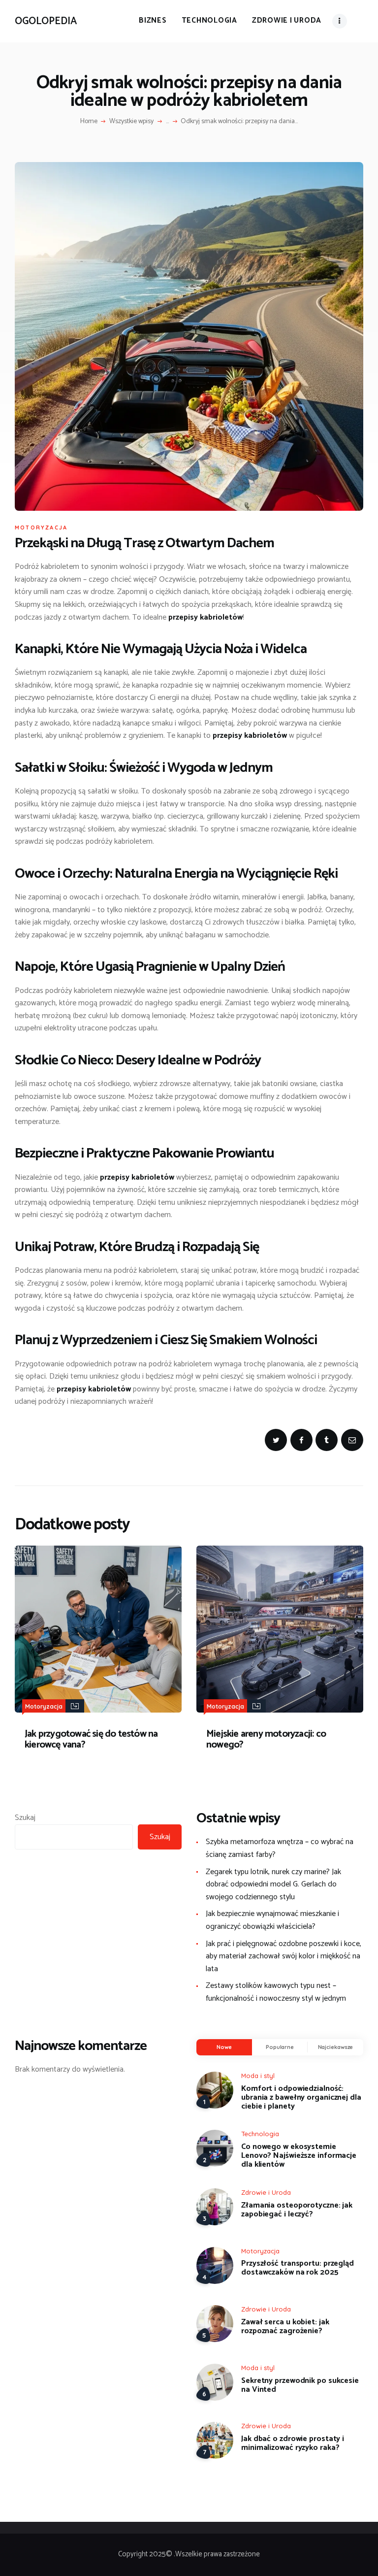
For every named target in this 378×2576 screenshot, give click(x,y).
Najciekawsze (336, 2047)
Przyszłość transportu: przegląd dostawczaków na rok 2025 (298, 2268)
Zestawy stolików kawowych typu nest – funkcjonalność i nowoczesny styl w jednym (276, 1992)
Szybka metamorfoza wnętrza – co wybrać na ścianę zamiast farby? (280, 1848)
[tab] (224, 2048)
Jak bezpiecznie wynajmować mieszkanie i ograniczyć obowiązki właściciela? (272, 1920)
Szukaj (25, 1818)
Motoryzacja (41, 528)
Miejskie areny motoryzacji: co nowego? (266, 1740)
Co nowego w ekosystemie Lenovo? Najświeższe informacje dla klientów (299, 2156)
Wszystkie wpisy (131, 121)
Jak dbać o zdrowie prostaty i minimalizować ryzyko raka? (293, 2444)
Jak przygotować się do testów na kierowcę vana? (91, 1740)
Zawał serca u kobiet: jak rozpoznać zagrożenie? (285, 2327)
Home (89, 122)
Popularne (280, 2047)
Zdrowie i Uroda (266, 2192)
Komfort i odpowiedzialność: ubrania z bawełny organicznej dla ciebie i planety (301, 2098)
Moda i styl (258, 2076)
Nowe (224, 2047)
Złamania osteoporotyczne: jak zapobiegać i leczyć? (297, 2210)
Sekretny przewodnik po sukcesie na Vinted (300, 2385)
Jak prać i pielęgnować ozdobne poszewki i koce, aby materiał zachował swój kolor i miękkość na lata (283, 1956)
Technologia (260, 2134)
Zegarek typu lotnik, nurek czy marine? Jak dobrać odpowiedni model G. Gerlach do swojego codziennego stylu (273, 1884)
